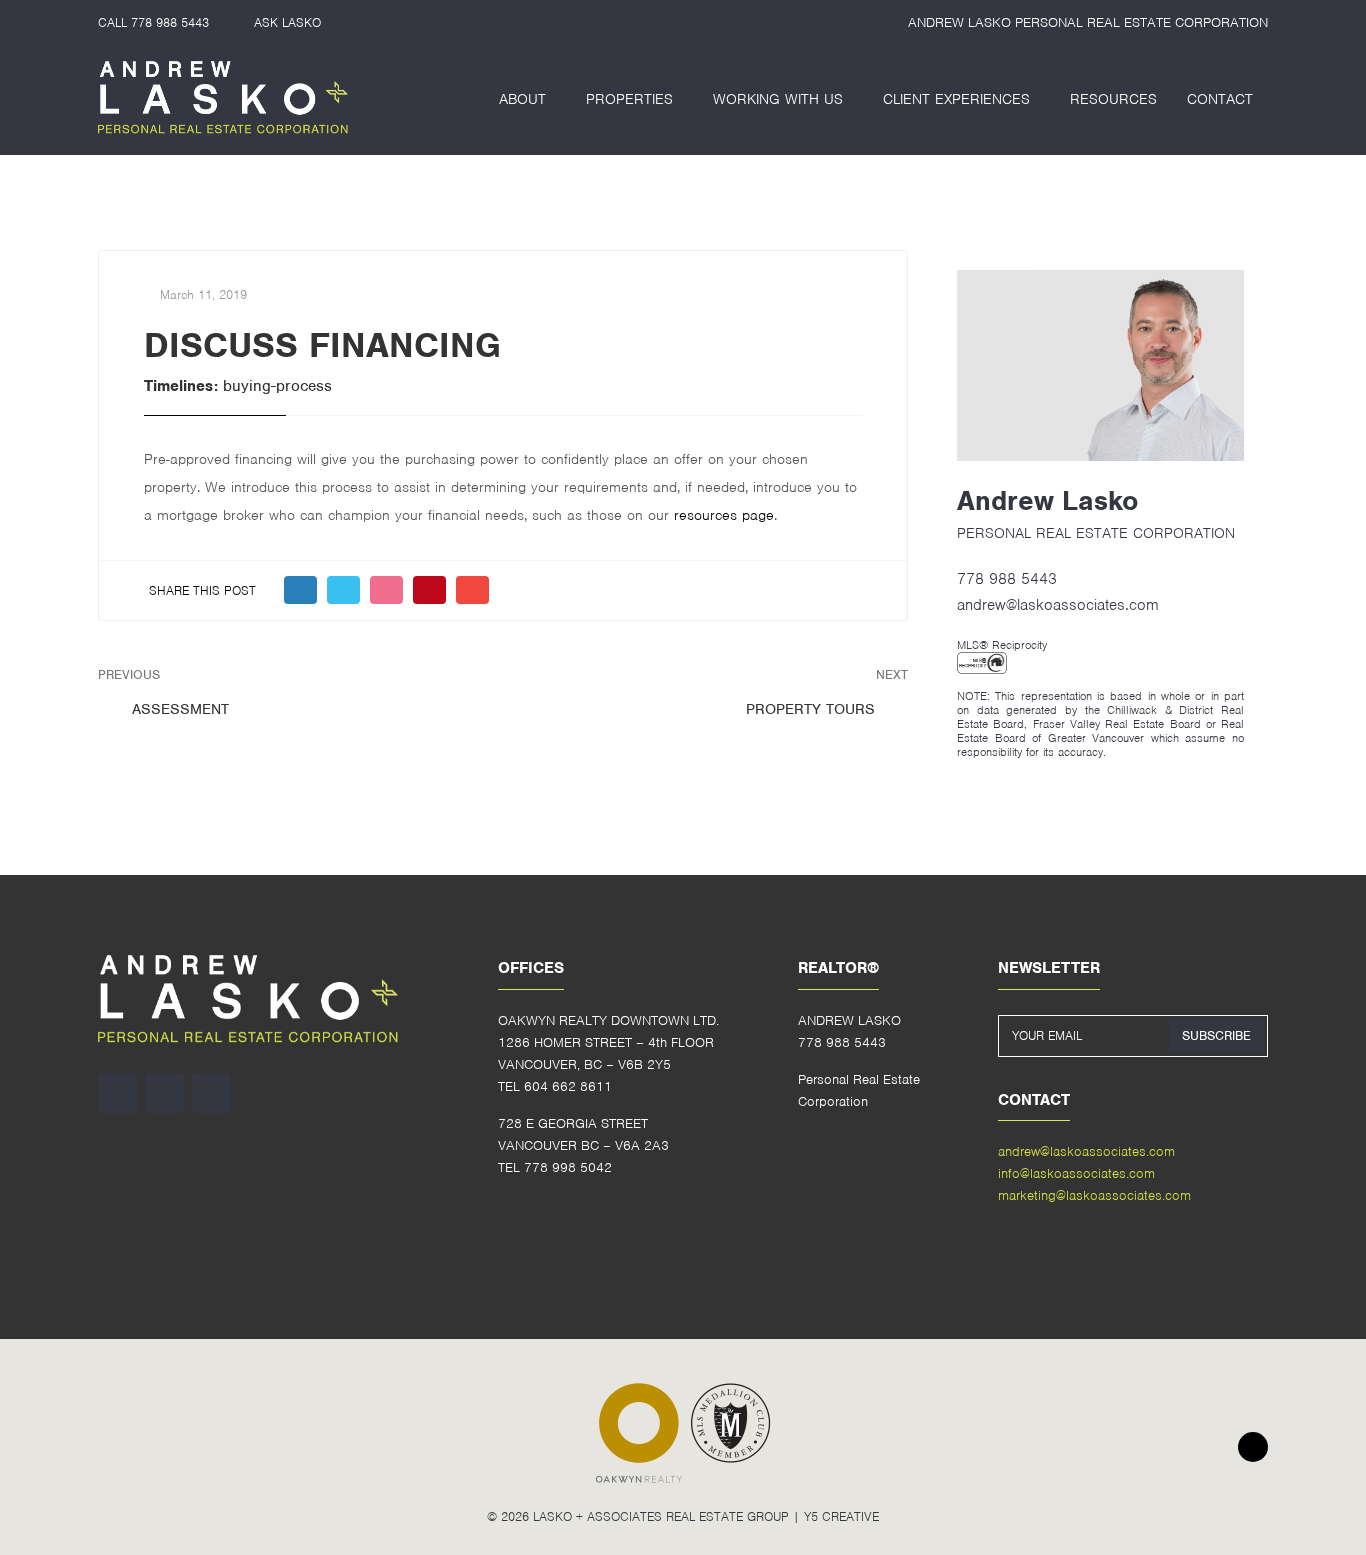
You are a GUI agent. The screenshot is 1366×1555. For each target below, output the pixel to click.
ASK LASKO (287, 22)
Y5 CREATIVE (841, 1516)
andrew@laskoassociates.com (1058, 605)
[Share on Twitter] (343, 590)
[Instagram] (117, 1093)
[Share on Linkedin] (386, 590)
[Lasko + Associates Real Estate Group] (223, 99)
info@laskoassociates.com (1076, 1173)
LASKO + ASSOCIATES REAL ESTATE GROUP (661, 1516)
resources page (724, 515)
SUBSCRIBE (1216, 1035)
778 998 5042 (568, 1167)
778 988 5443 (170, 22)
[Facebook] (164, 1093)
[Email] (472, 590)
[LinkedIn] (211, 1093)
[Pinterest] (429, 590)
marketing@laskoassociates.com (1094, 1195)
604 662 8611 (568, 1086)
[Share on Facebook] (300, 590)
